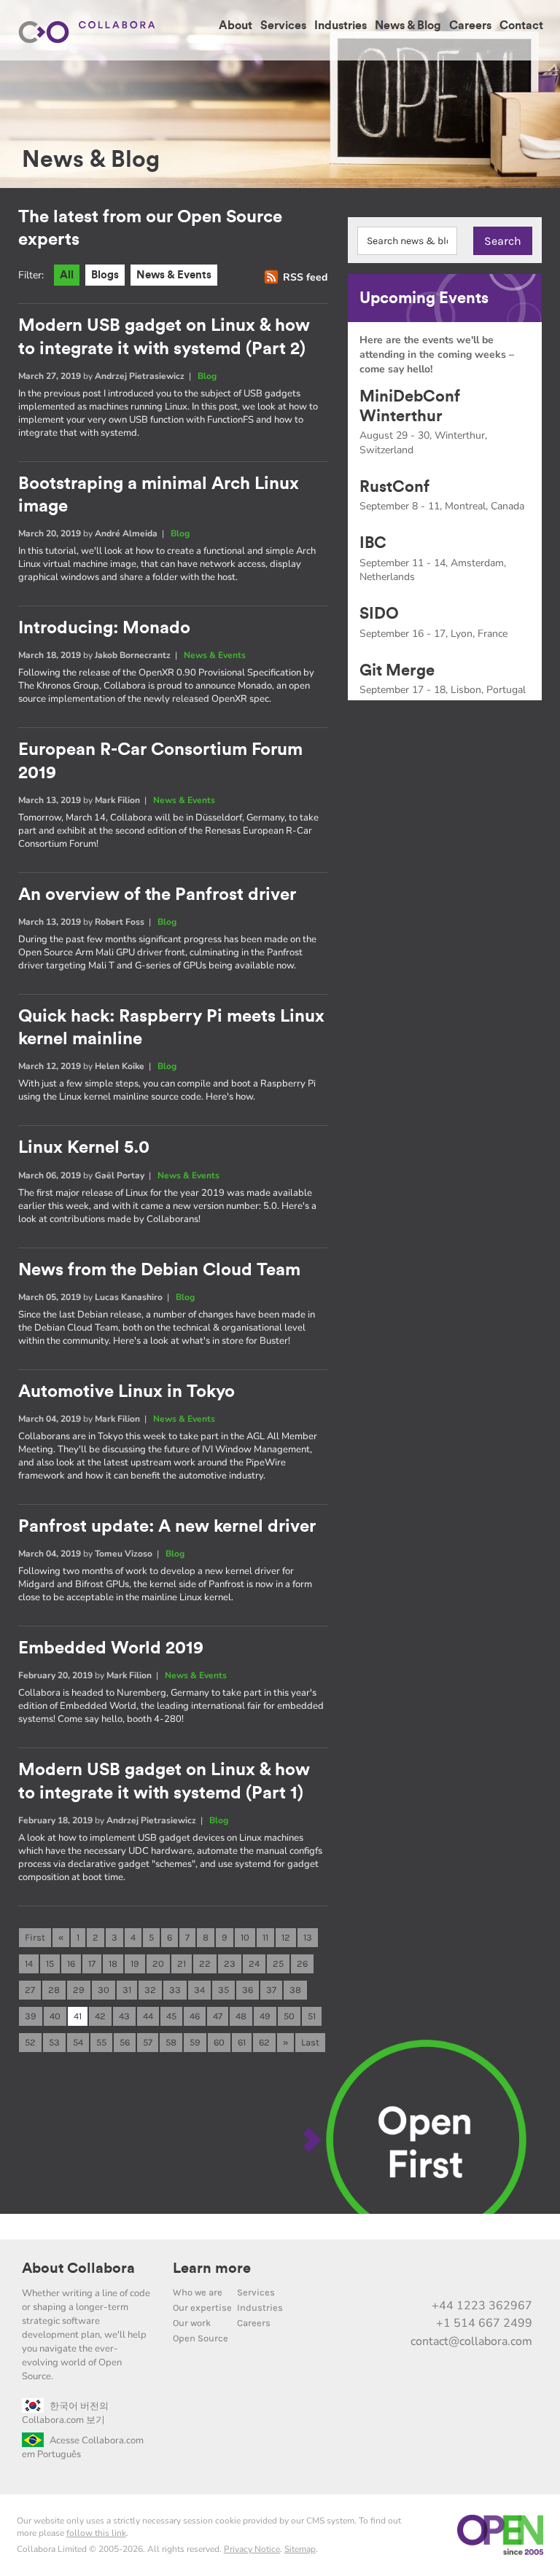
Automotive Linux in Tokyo (127, 1392)
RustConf (394, 487)
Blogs (105, 275)
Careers (470, 26)
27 (30, 1990)
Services (283, 26)
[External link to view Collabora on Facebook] (488, 2274)
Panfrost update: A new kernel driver (167, 1527)
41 (78, 2016)
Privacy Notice (252, 2549)
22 (205, 1964)
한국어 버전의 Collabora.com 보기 (65, 2413)
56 (125, 2042)
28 (54, 1990)
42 (100, 2016)
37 (271, 1990)
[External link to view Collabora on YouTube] (396, 2274)
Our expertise (202, 2307)
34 (199, 1990)
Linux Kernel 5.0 (84, 1148)
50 (289, 2016)
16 (71, 1964)
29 (79, 1990)
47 (218, 2016)
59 (195, 2042)
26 (302, 1964)
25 (278, 1964)
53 (54, 2042)
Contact (521, 26)
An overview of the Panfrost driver (157, 895)
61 (242, 2042)
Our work (192, 2323)
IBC (373, 543)
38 (295, 1990)
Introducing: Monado (104, 628)
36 (248, 1990)
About (236, 26)
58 (171, 2042)
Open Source (201, 2338)
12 (286, 1937)
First (35, 1937)
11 (265, 1937)
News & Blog (408, 26)
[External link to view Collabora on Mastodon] (427, 2274)
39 (31, 2016)
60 (219, 2042)
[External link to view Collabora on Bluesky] (457, 2274)
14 (29, 1964)
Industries (341, 26)
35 (223, 1990)
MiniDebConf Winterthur (410, 406)
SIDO (379, 614)
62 (264, 2042)
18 (113, 1964)
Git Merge (397, 670)
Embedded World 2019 (111, 1648)
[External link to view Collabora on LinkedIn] (365, 2274)
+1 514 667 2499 (484, 2323)
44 (148, 2016)
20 (158, 1964)
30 (104, 1990)
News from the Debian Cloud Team (159, 1270)
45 (171, 2016)
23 (230, 1964)
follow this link (96, 2533)
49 (265, 2016)
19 (135, 1964)
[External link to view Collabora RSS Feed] (518, 2274)
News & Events (174, 275)
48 (241, 2016)
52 (30, 2042)
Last (310, 2042)
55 (101, 2042)
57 (148, 2042)
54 (78, 2042)
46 (195, 2016)
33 (175, 1990)
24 (254, 1964)
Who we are (198, 2292)
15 (50, 1964)
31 (127, 1990)
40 (55, 2016)
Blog (207, 376)
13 (308, 1937)
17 (92, 1964)
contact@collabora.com (471, 2341)
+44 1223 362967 (482, 2306)
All (67, 275)
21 (182, 1964)
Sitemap (300, 2549)
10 (245, 1937)
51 (312, 2016)
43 (124, 2016)
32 (150, 1990)
